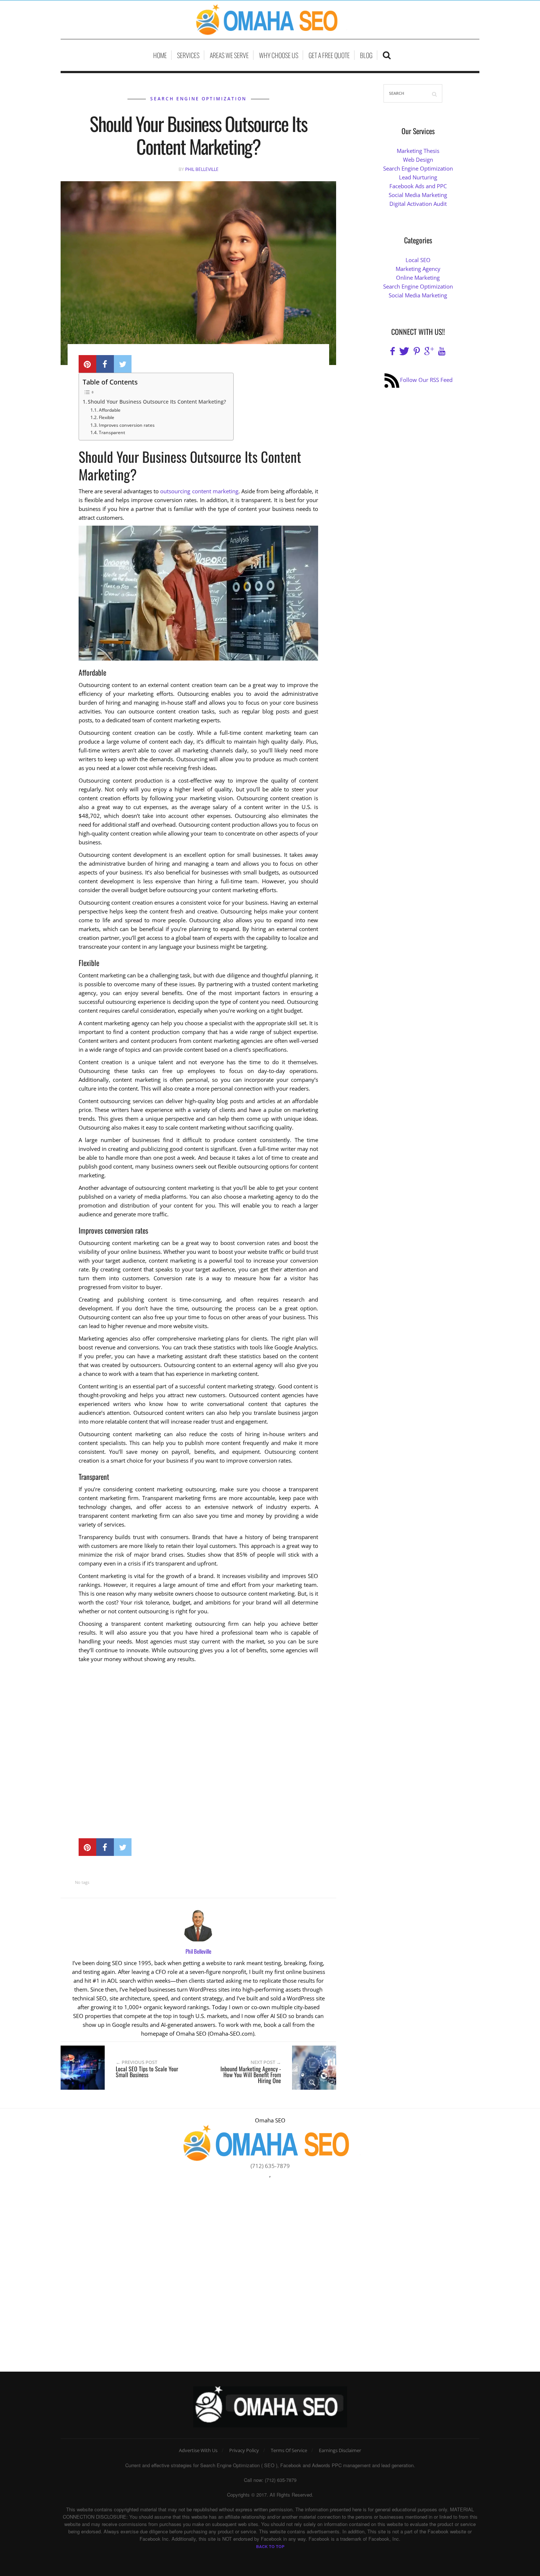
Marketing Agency (418, 269)
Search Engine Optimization (198, 99)
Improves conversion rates (127, 425)
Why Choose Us (279, 55)
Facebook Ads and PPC (418, 186)
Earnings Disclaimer (340, 2450)
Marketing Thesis (418, 151)
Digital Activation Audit (418, 204)
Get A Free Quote (329, 55)
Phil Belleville (202, 169)
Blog (366, 55)
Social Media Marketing (418, 195)
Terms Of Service (289, 2450)
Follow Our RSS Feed (426, 380)
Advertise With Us (198, 2450)
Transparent (112, 432)
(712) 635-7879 (270, 2166)
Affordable (109, 410)
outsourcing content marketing (199, 491)
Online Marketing (418, 278)
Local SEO (418, 260)
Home (160, 55)
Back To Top (270, 2546)
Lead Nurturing (418, 177)
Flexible (106, 417)
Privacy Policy (244, 2450)
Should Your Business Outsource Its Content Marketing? (157, 402)
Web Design (418, 160)
